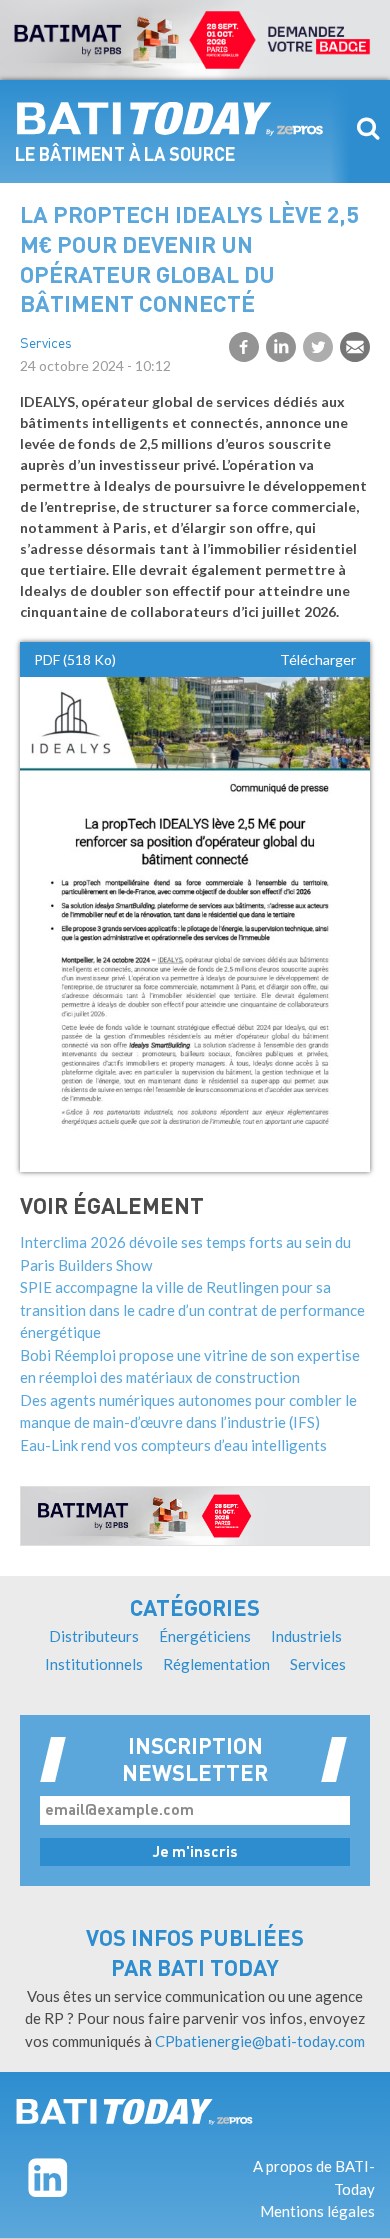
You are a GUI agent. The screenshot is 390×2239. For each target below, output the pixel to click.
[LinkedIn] (281, 347)
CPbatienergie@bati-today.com (260, 2041)
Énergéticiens (205, 1636)
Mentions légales (317, 2211)
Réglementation (216, 1664)
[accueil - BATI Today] (170, 119)
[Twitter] (318, 347)
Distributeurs (94, 1636)
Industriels (306, 1636)
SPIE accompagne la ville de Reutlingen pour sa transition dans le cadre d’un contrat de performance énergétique (192, 1309)
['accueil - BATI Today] (134, 2111)
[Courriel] (355, 347)
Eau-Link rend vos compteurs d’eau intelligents (173, 1445)
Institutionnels (94, 1664)
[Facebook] (244, 347)
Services (46, 344)
